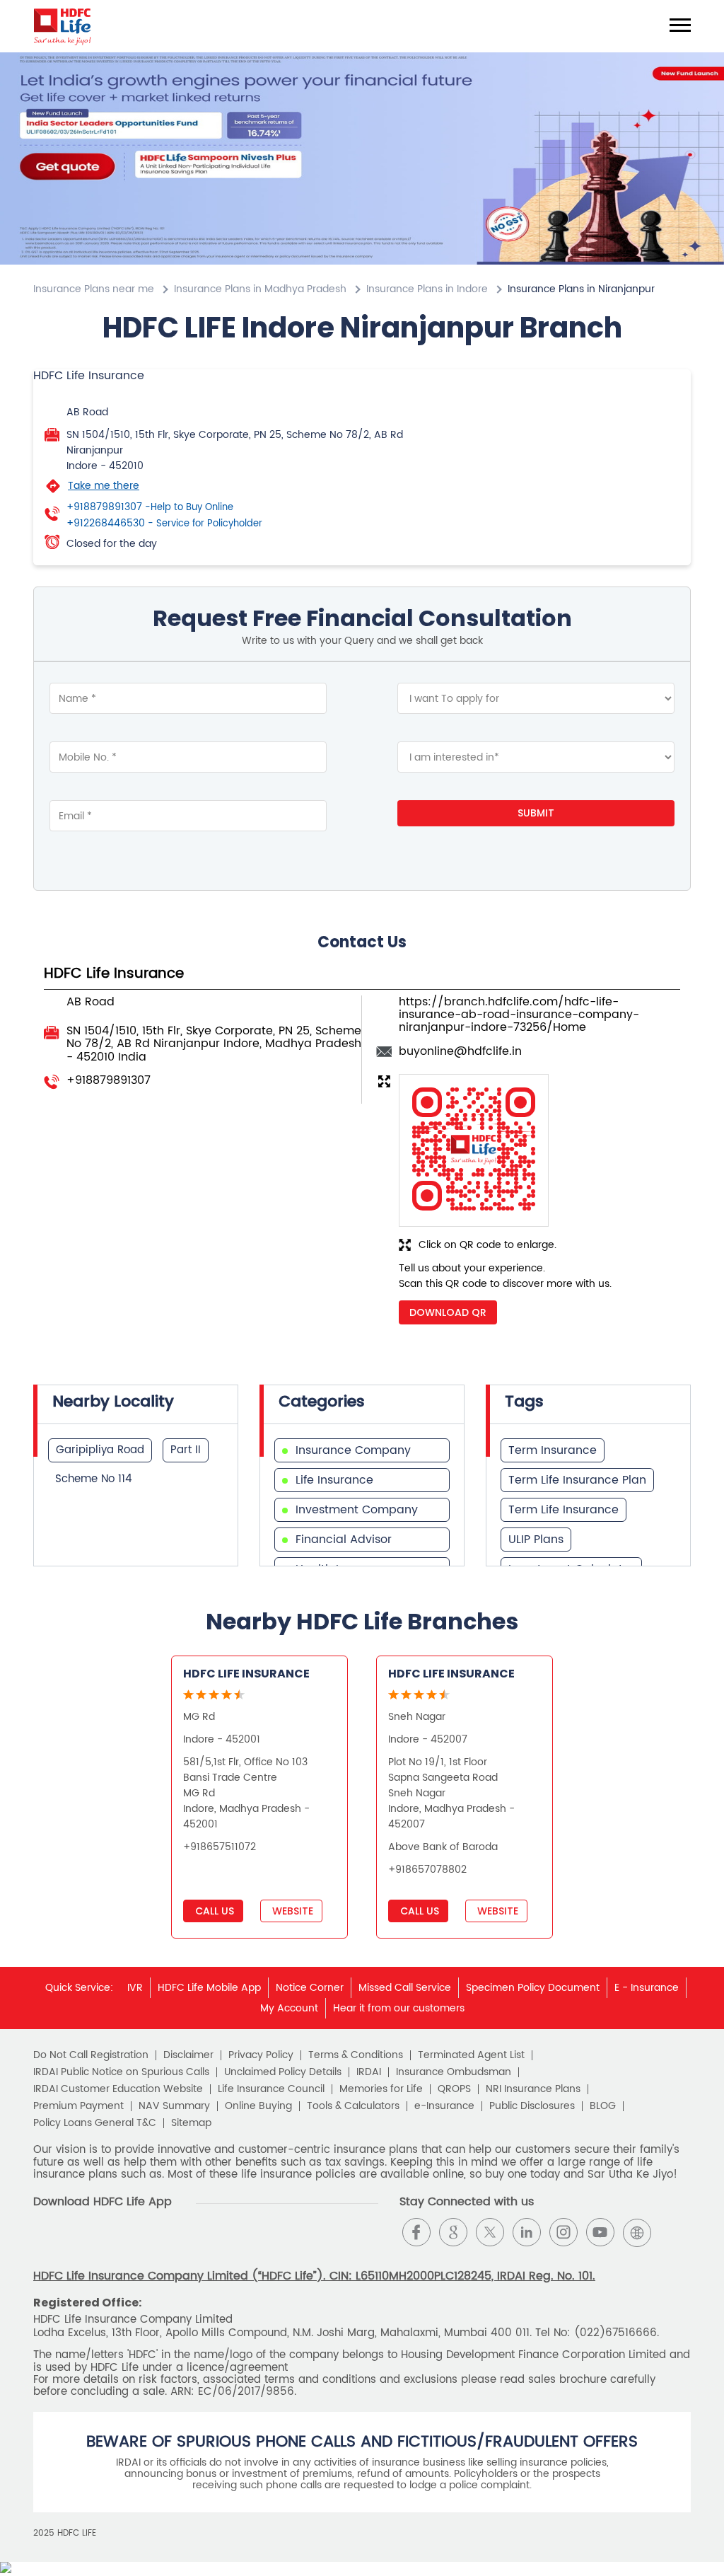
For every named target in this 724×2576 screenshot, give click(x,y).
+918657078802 (427, 1870)
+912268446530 (164, 524)
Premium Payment (78, 2106)
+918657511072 (220, 1847)
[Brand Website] (637, 2232)
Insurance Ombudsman (454, 2072)
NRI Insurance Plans (533, 2089)
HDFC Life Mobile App (209, 1988)
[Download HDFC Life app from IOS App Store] (71, 2244)
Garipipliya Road (100, 1450)
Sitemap (191, 2123)
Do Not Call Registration (91, 2055)
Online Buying (258, 2106)
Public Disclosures (532, 2106)
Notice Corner (310, 1988)
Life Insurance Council (271, 2089)
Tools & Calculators (353, 2106)
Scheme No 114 (94, 1479)
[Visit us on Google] (453, 2232)
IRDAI (369, 2072)
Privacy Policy (261, 2055)
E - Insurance (647, 1988)
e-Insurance (444, 2106)
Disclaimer (188, 2055)
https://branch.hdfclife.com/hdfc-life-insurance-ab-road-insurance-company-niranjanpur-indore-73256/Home (519, 1015)
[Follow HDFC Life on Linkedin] (527, 2232)
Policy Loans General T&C (95, 2123)
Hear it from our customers (399, 2008)
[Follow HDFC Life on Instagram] (564, 2232)
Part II (186, 1450)
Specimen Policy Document (533, 1988)
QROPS (454, 2089)
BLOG (603, 2106)
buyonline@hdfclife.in (460, 1051)
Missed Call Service (405, 1988)
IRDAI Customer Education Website (118, 2089)
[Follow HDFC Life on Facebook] (416, 2232)
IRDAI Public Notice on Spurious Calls (121, 2072)
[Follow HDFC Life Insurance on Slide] (674, 2232)
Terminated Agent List (471, 2055)
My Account (289, 2008)
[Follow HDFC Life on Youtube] (600, 2232)
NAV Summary (174, 2106)
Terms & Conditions (356, 2055)
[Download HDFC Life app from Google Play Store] (46, 2244)
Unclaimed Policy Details (283, 2072)
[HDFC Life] (63, 26)
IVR (135, 1988)
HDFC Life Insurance (246, 1674)
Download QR (448, 1312)
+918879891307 (150, 507)
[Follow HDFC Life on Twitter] (490, 2232)
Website (291, 1911)
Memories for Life (381, 2089)
